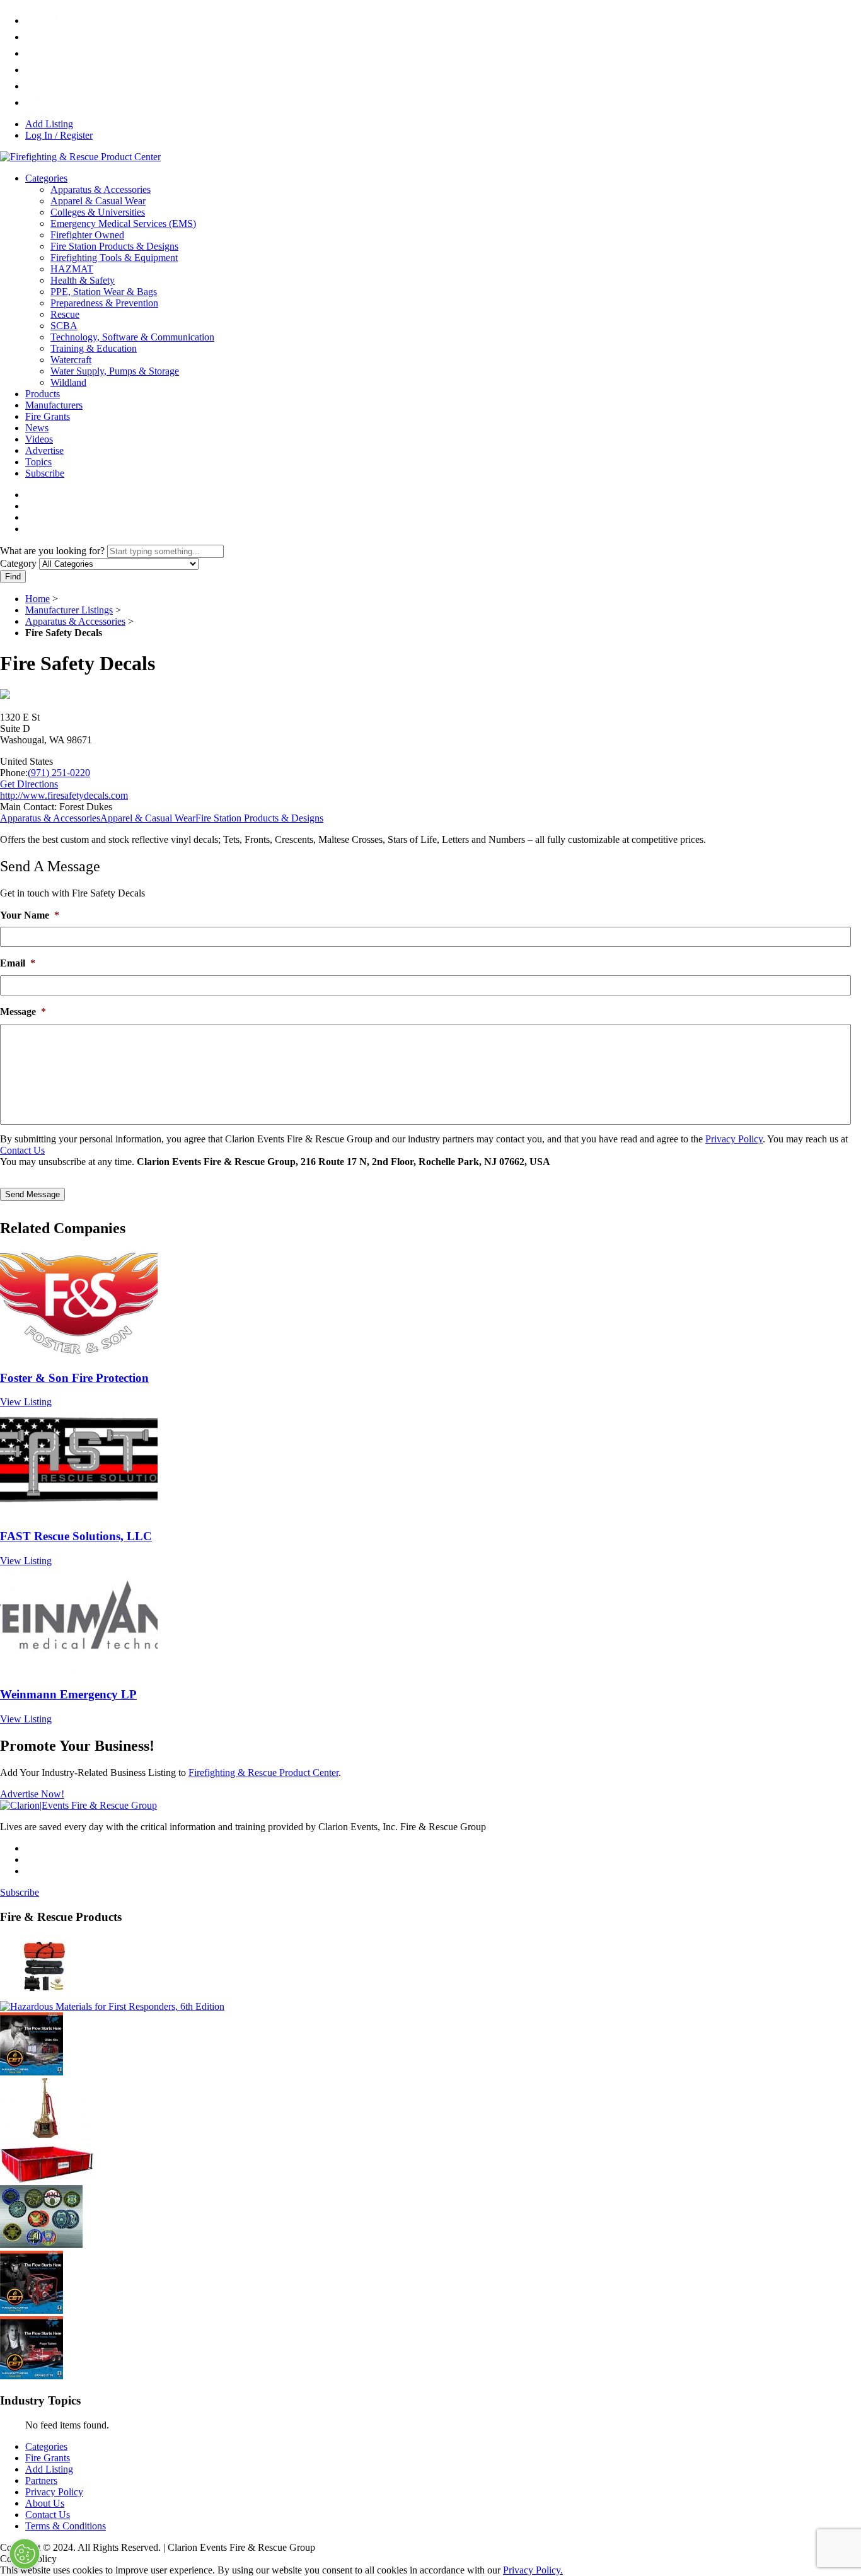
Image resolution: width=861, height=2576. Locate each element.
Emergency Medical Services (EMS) (123, 223)
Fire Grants (48, 416)
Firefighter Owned (87, 235)
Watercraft (71, 360)
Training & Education (94, 348)
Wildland (68, 382)
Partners (41, 2480)
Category (18, 563)
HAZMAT (72, 269)
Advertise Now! (32, 1794)
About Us (45, 2503)
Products (43, 394)
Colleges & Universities (98, 212)
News (37, 428)
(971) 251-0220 (59, 773)
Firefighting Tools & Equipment (114, 258)
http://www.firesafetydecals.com (64, 795)
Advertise (44, 450)
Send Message (32, 1194)
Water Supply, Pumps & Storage (115, 371)
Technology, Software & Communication (132, 337)
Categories (46, 178)
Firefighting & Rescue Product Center (263, 1772)
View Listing (26, 1402)
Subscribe (45, 473)
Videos (39, 439)
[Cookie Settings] (25, 2554)
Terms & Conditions (66, 2526)
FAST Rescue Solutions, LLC (76, 1536)
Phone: (14, 773)
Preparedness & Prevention (104, 303)
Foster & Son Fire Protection (74, 1378)
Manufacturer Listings (69, 610)
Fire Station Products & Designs (114, 246)
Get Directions (29, 784)
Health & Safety (83, 280)
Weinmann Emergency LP (68, 1694)
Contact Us (22, 1150)
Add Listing (49, 124)
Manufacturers (54, 405)
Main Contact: (28, 807)
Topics (38, 462)
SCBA (64, 326)
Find (13, 577)
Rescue (65, 314)
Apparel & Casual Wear (98, 201)
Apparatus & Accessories (101, 189)
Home (38, 599)
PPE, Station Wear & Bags (104, 292)
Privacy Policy (734, 1139)
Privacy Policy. (533, 2570)
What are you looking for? (52, 551)
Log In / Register (59, 135)
